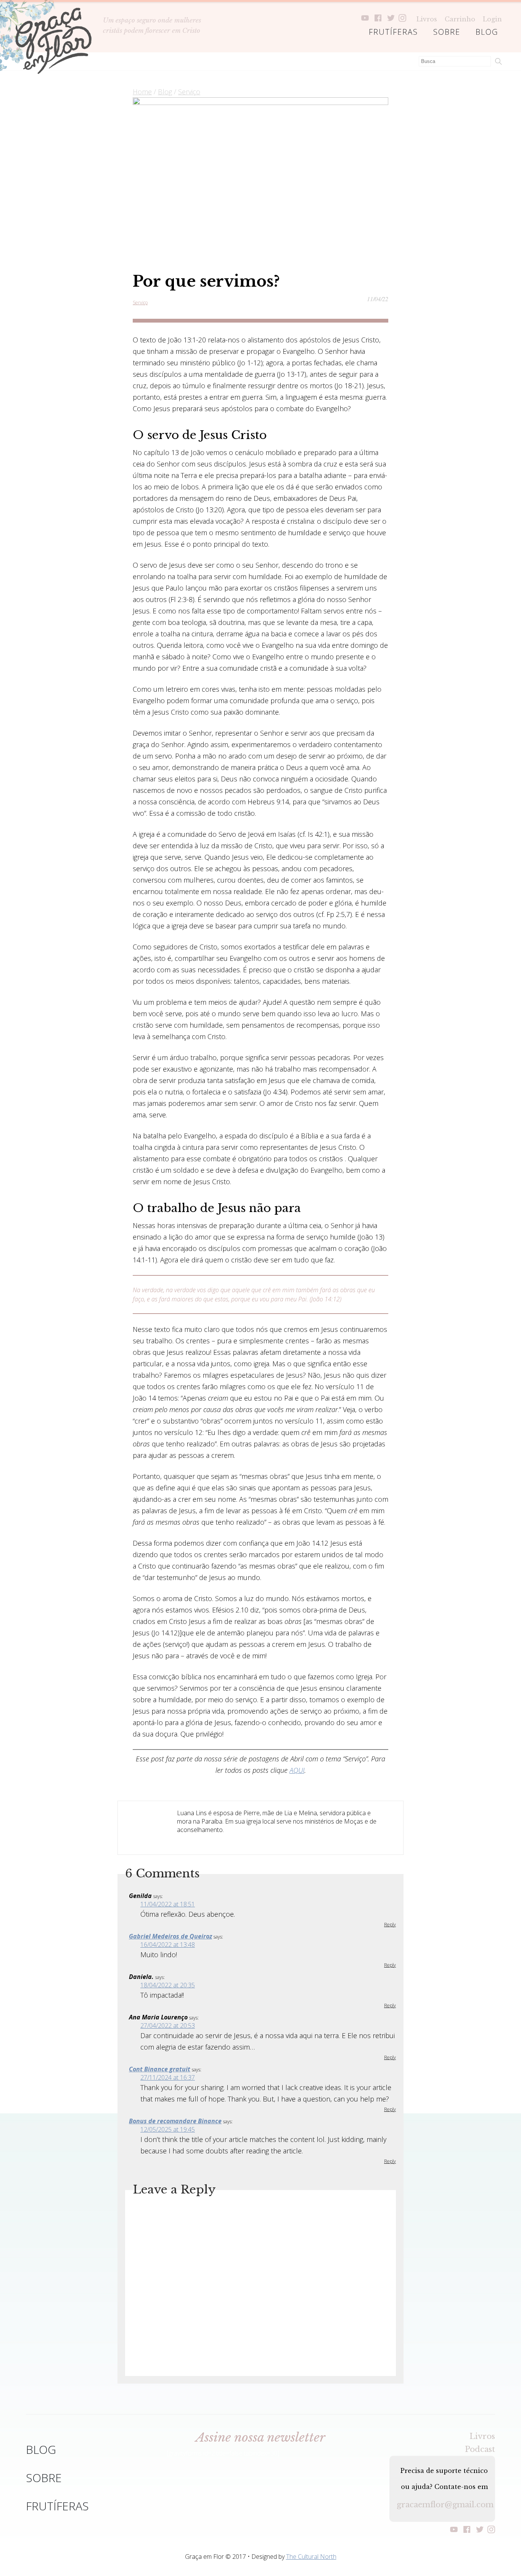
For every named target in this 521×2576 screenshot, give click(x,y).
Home (142, 92)
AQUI (297, 1770)
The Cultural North (311, 2557)
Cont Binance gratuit (160, 2069)
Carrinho (460, 19)
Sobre (447, 32)
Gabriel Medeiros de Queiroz (170, 1936)
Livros (427, 19)
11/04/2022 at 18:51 (168, 1904)
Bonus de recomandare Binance (175, 2121)
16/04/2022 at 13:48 (168, 1945)
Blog (487, 32)
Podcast (480, 2449)
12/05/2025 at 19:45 (168, 2129)
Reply (390, 1925)
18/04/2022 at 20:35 (168, 1985)
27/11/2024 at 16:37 (168, 2077)
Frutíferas (393, 32)
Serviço (189, 92)
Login (492, 19)
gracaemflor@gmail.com (442, 2505)
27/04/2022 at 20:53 (168, 2026)
